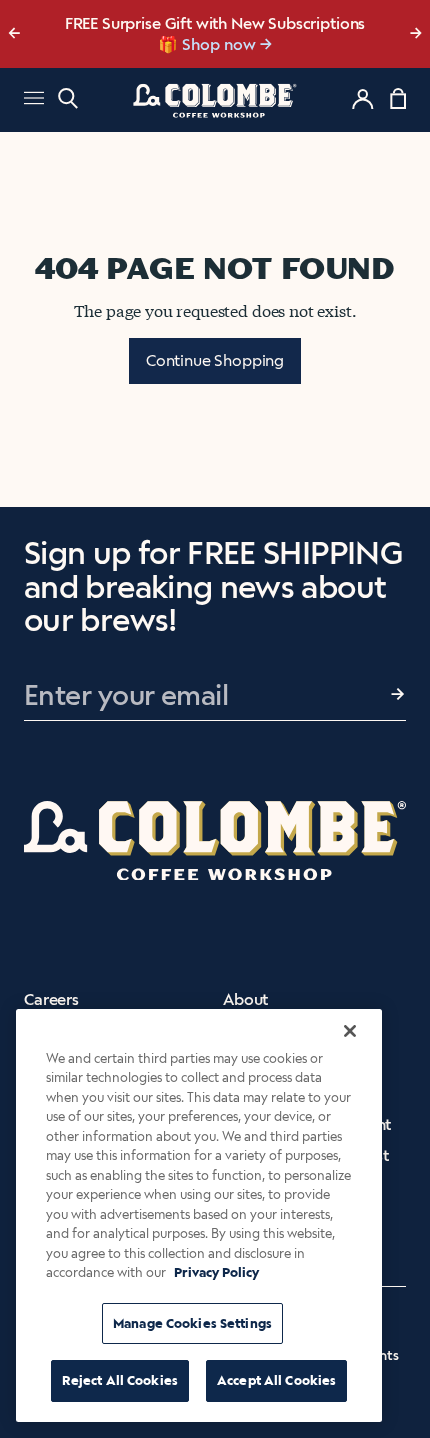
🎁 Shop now (207, 44)
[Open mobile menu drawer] (34, 100)
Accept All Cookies (276, 1380)
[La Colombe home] (215, 100)
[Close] (350, 1031)
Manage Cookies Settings (192, 1323)
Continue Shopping (215, 360)
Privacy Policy (216, 1272)
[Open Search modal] (68, 98)
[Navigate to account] (363, 99)
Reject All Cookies (120, 1380)
